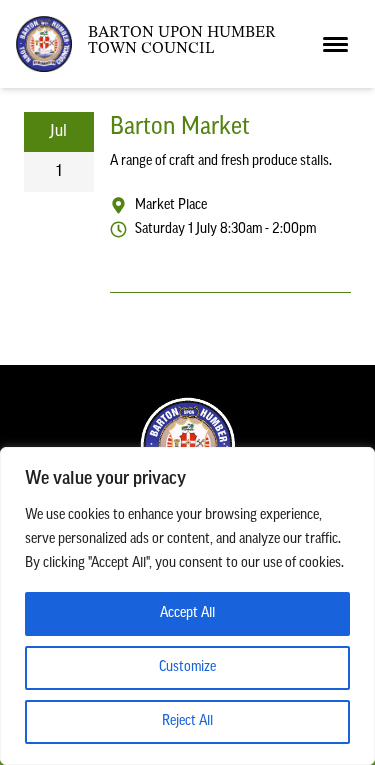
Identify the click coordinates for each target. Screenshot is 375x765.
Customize (187, 667)
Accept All (187, 613)
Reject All (187, 721)
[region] (187, 606)
